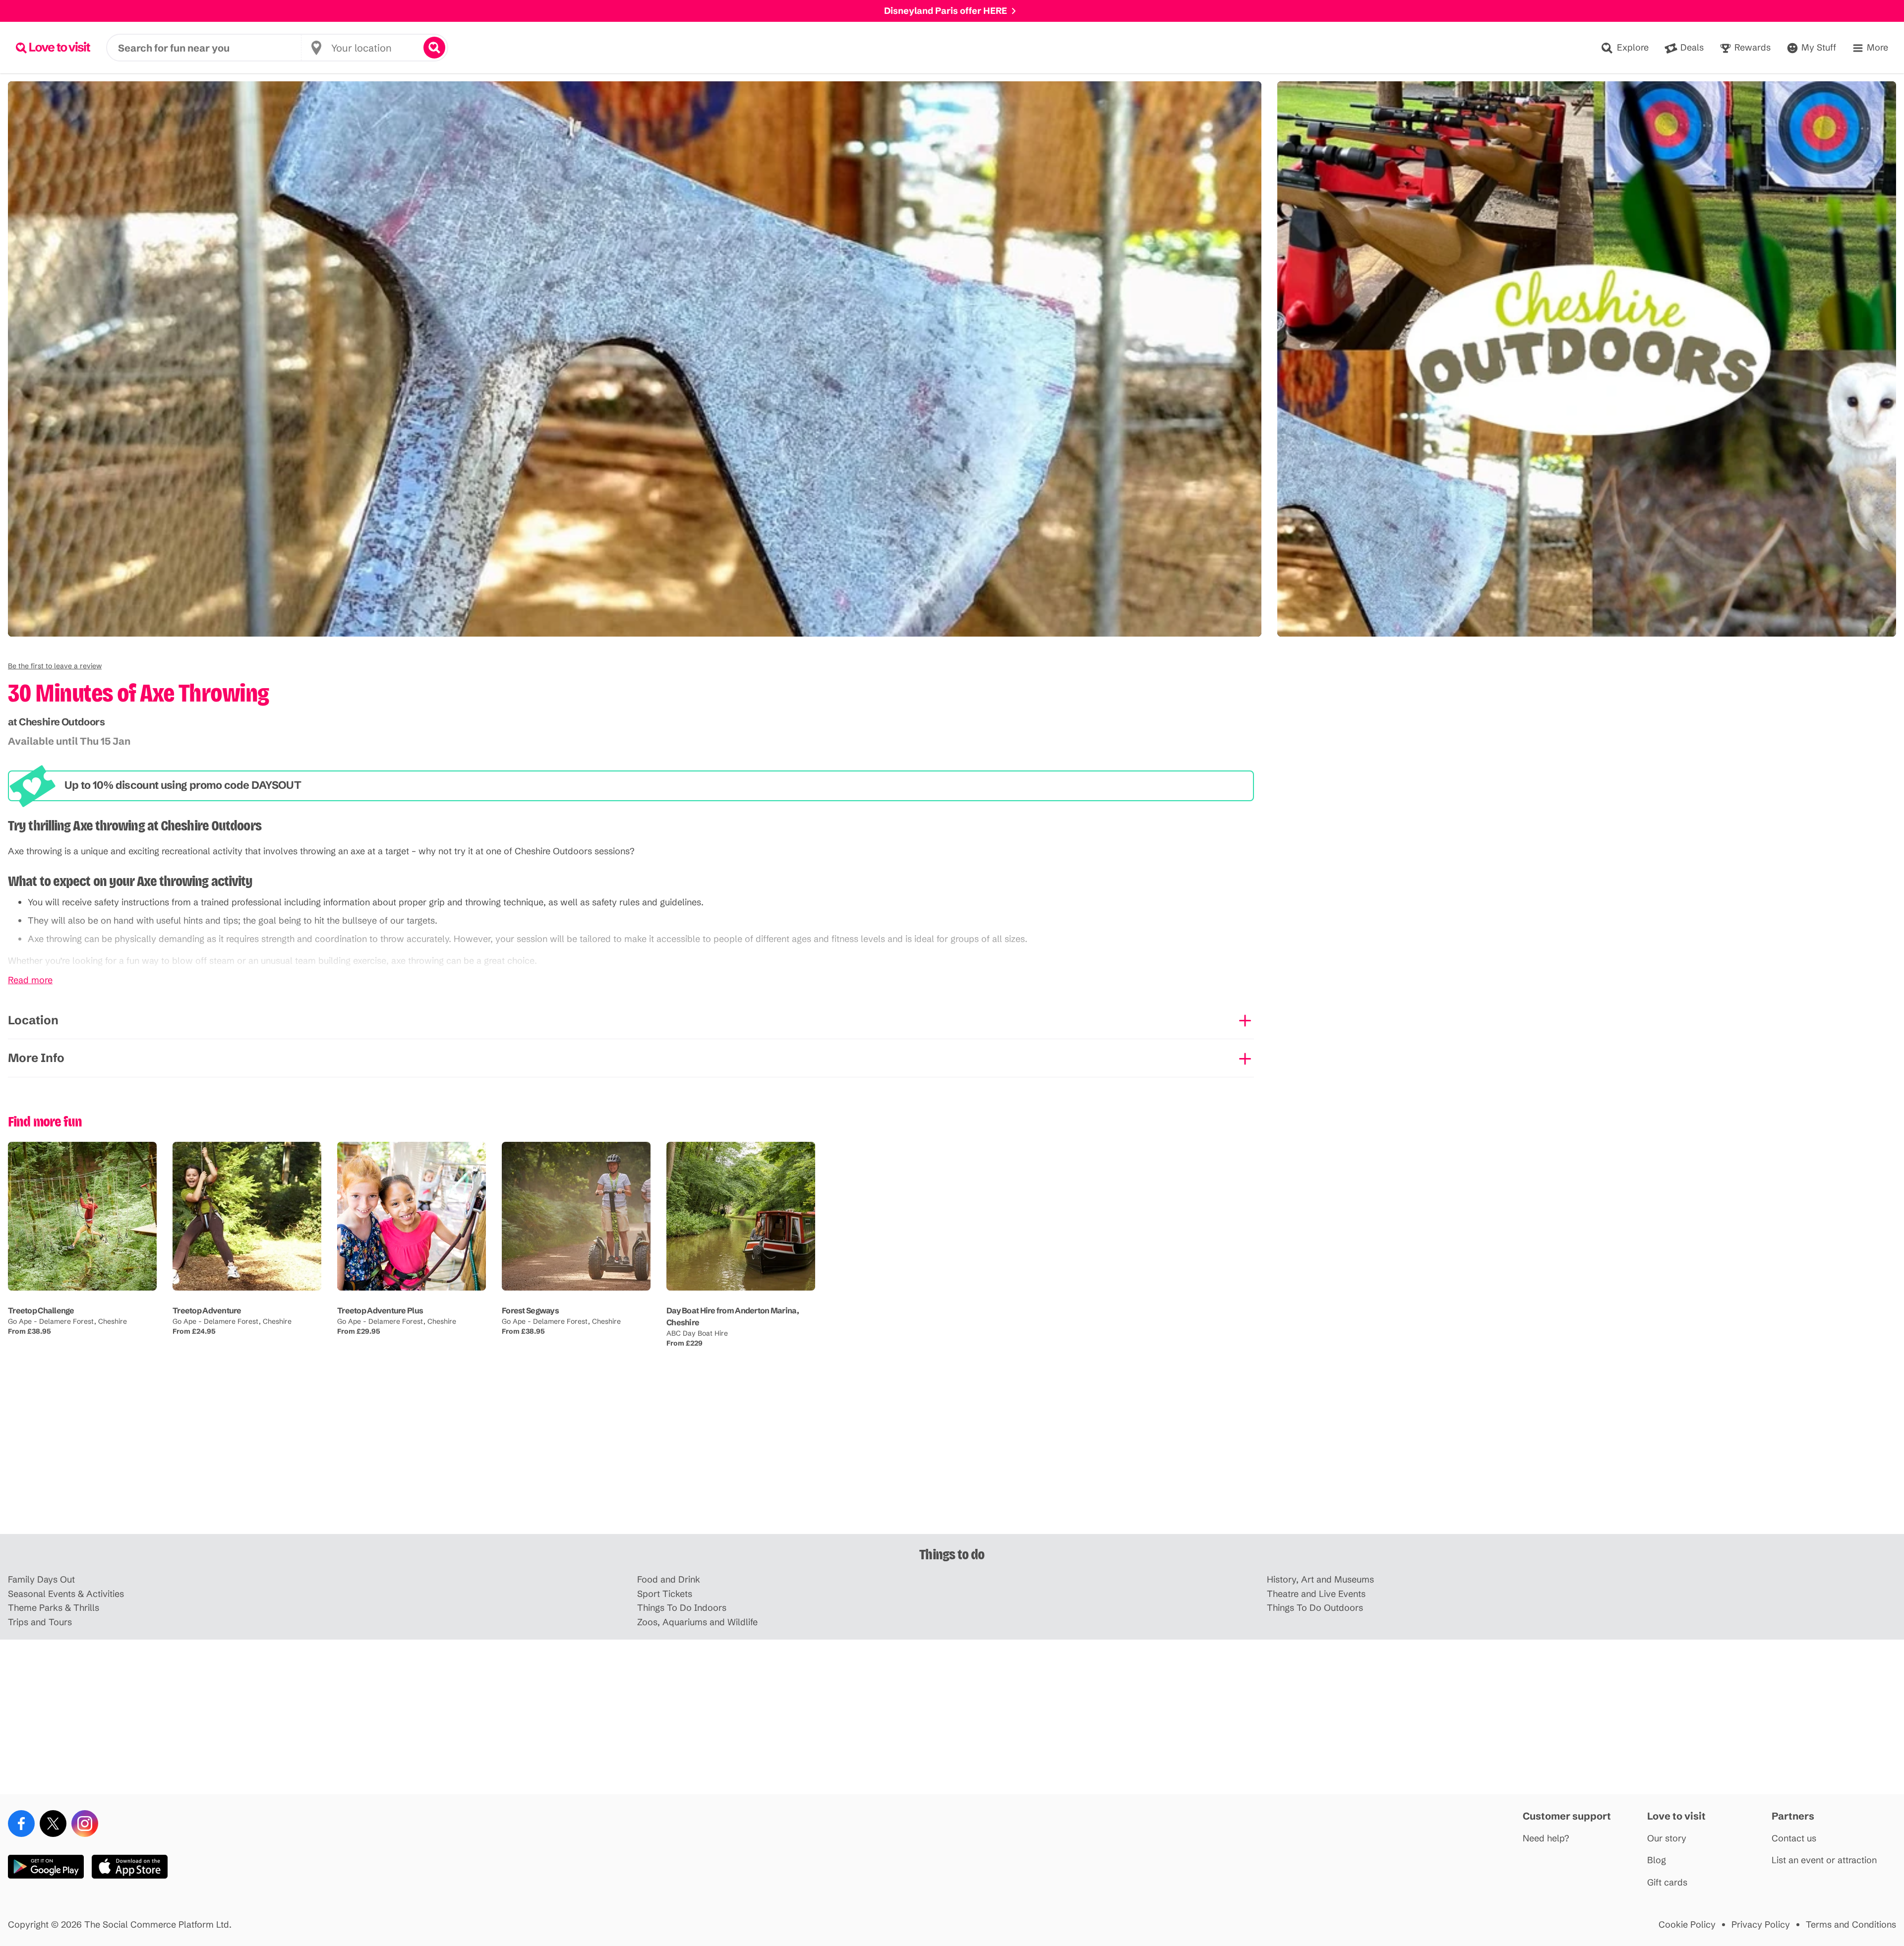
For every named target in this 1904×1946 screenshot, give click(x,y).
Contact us (1794, 1839)
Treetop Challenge (41, 1310)
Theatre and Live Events (1316, 1594)
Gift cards (1667, 1883)
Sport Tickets (665, 1594)
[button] (55, 666)
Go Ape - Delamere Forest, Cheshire (67, 1321)
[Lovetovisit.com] (53, 48)
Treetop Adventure (207, 1310)
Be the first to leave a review (55, 666)
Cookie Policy (1687, 1925)
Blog (1657, 1860)
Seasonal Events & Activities (66, 1594)
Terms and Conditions (1851, 1925)
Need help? (1546, 1839)
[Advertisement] (952, 1457)
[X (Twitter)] (53, 1824)
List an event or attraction (1824, 1860)
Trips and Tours (40, 1622)
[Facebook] (21, 1824)
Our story (1667, 1839)
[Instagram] (85, 1824)
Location (33, 1020)
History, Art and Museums (1320, 1580)
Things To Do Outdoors (1315, 1608)
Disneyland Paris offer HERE (946, 11)
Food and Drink (669, 1580)
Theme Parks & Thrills (54, 1608)
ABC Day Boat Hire (697, 1333)
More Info (36, 1058)
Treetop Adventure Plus (380, 1310)
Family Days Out (41, 1580)
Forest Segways (530, 1310)
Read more (30, 980)
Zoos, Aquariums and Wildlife (697, 1622)
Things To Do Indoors (682, 1608)
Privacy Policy (1761, 1925)
